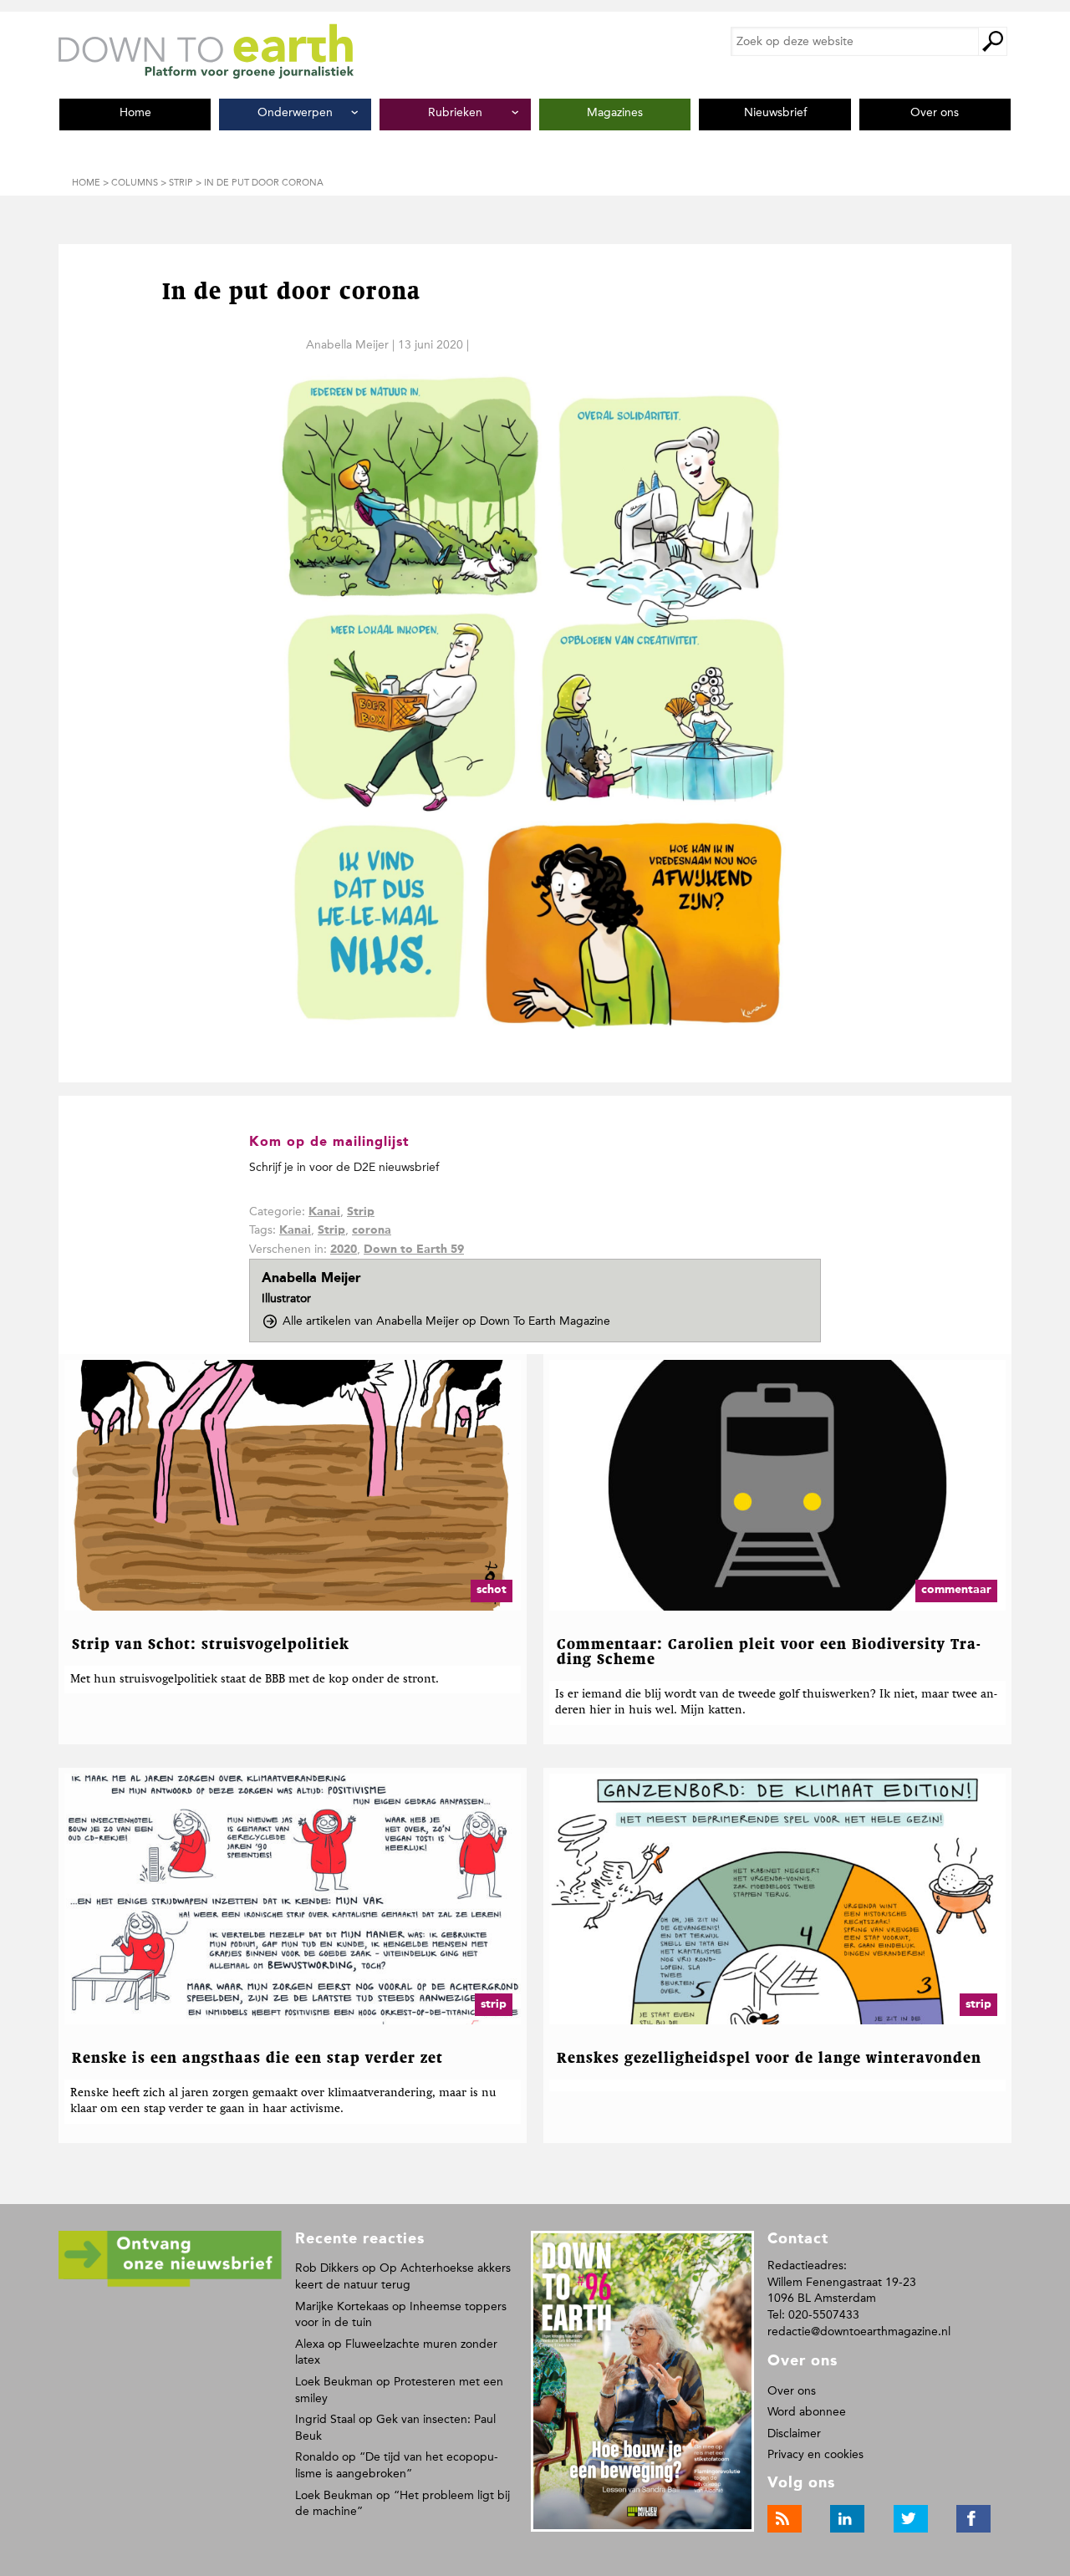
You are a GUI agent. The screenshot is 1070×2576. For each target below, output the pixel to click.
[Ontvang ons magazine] (170, 2284)
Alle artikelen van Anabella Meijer (446, 1321)
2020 (344, 1250)
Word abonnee (807, 2412)
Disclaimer (794, 2433)
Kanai (324, 1212)
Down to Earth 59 (414, 1250)
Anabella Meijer (347, 345)
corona (372, 1230)
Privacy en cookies (815, 2454)
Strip (361, 1212)
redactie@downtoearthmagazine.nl (859, 2332)
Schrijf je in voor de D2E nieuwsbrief (344, 1167)
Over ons (792, 2391)
